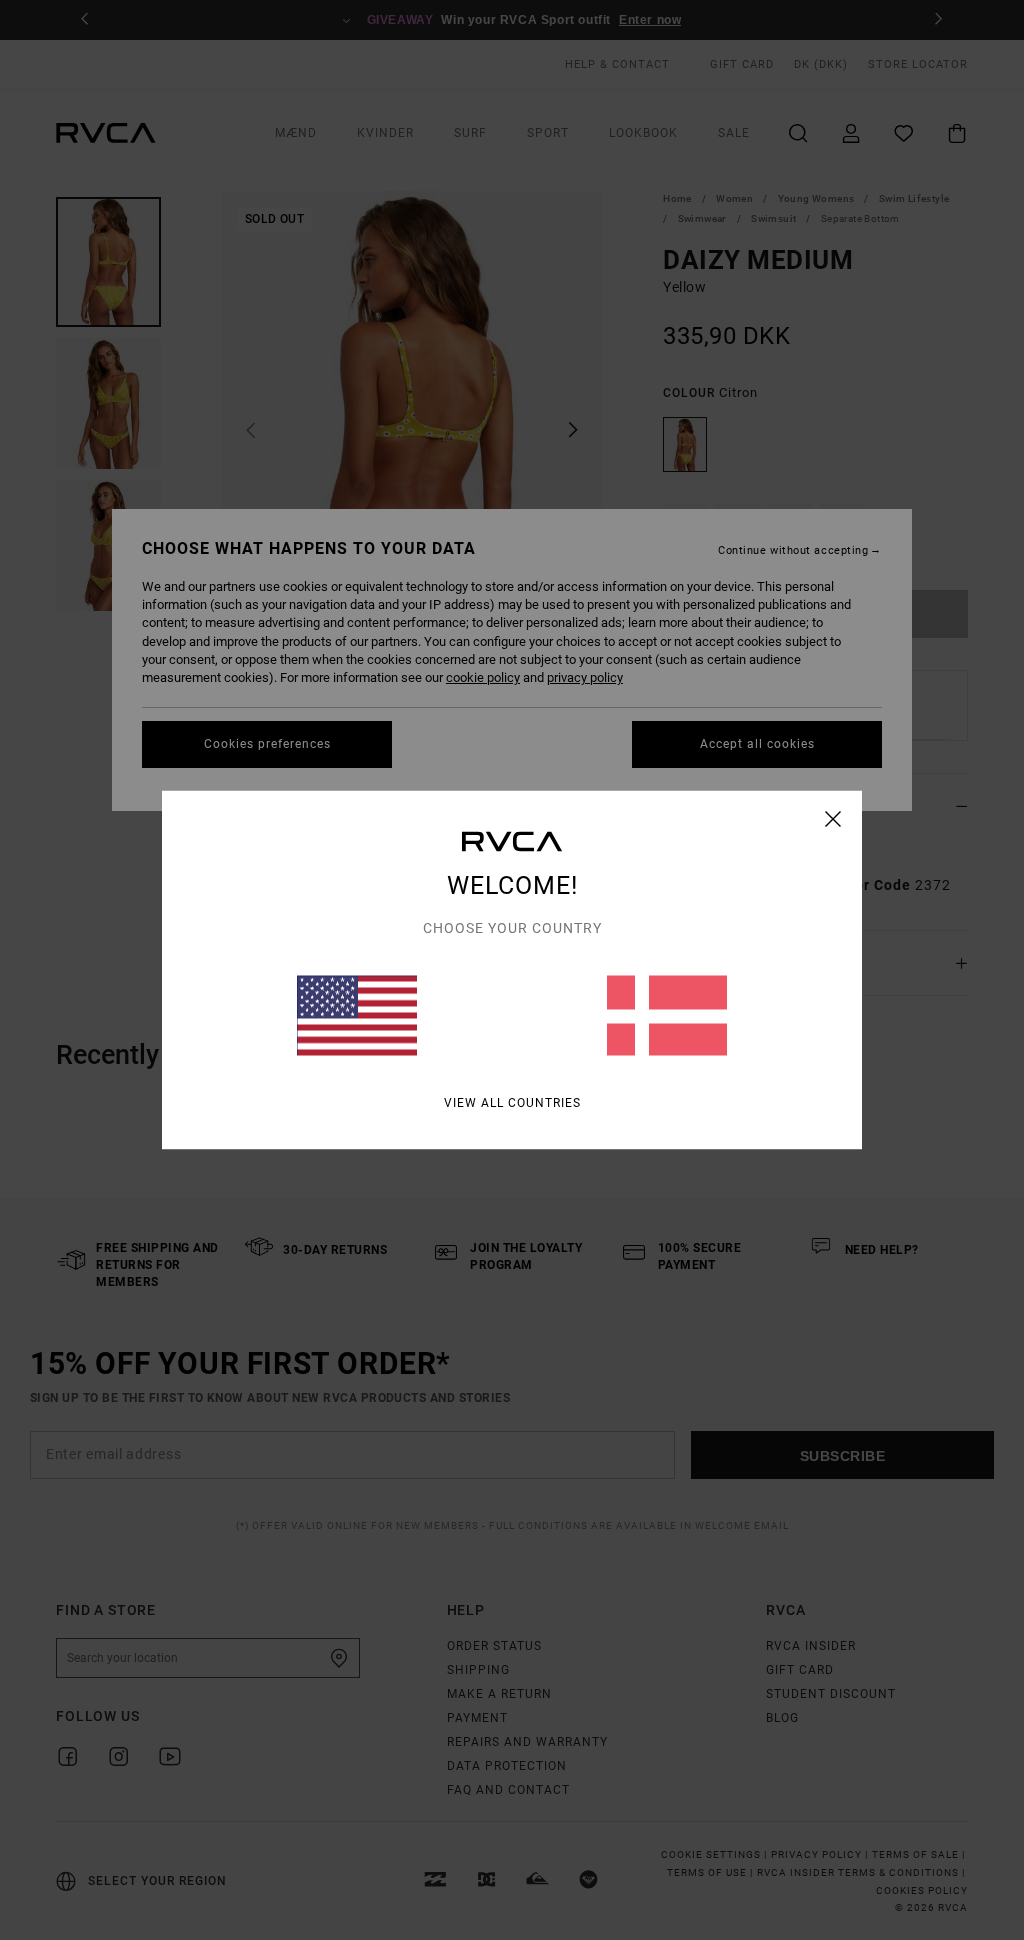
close (833, 819)
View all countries (512, 1103)
